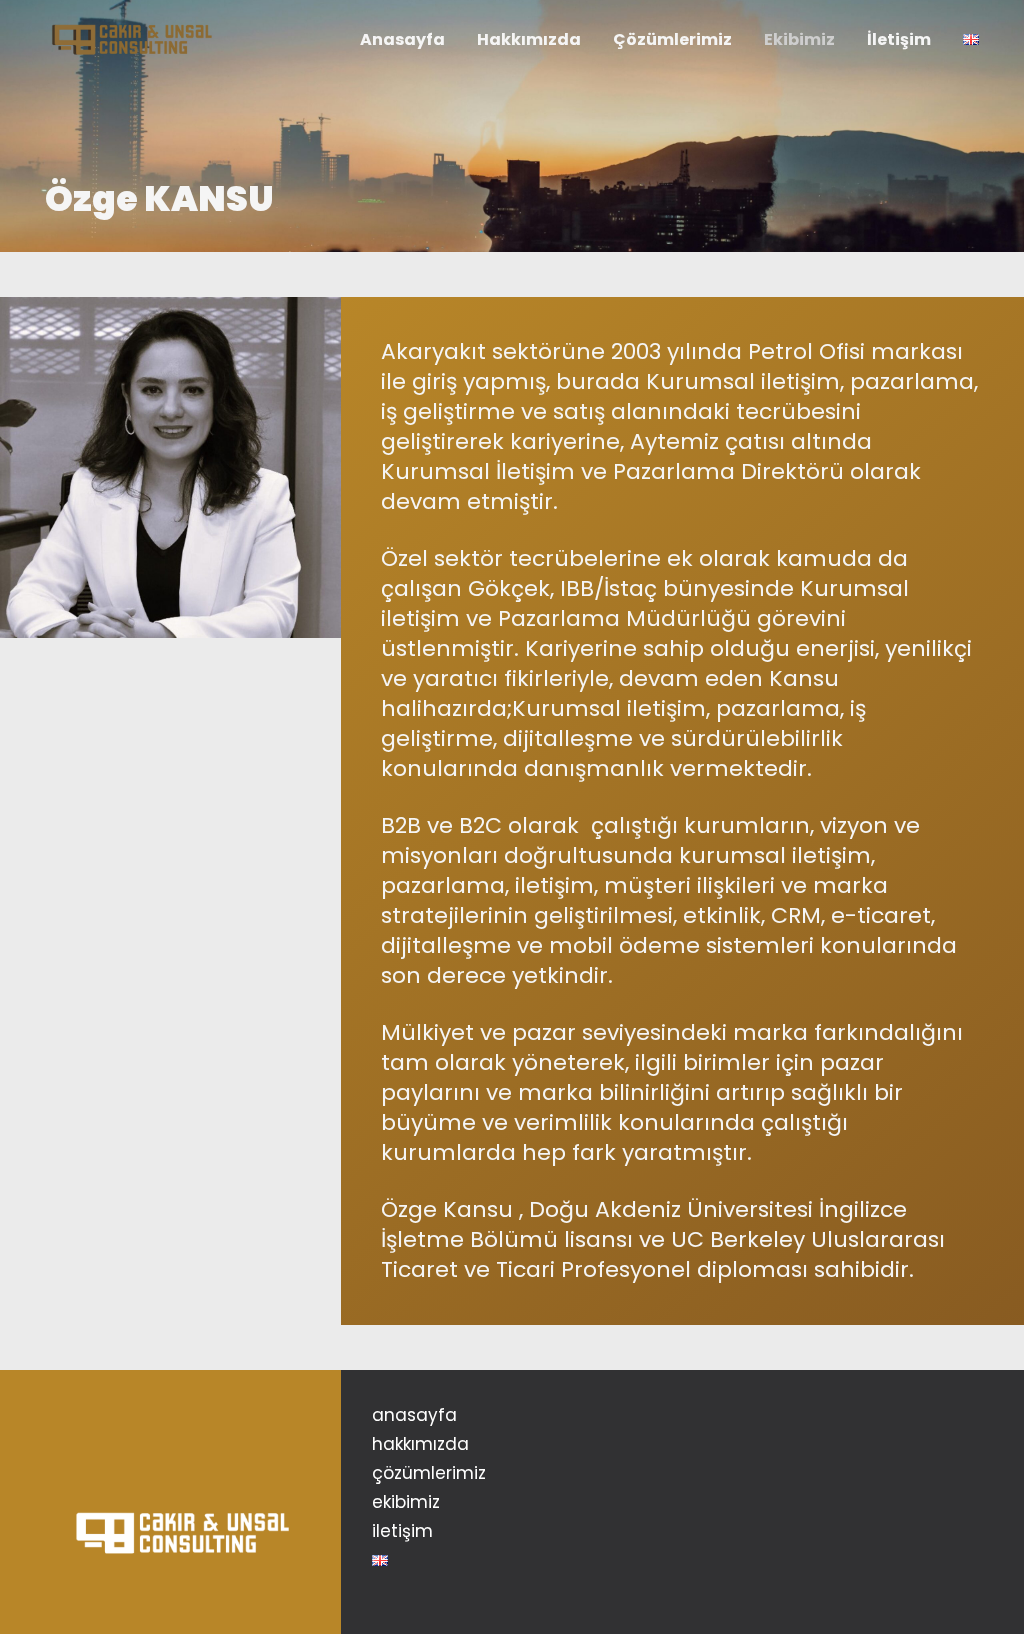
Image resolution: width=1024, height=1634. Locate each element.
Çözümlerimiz (429, 1473)
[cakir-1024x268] (131, 40)
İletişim (402, 1531)
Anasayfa (414, 1415)
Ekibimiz (406, 1502)
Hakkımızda (420, 1444)
